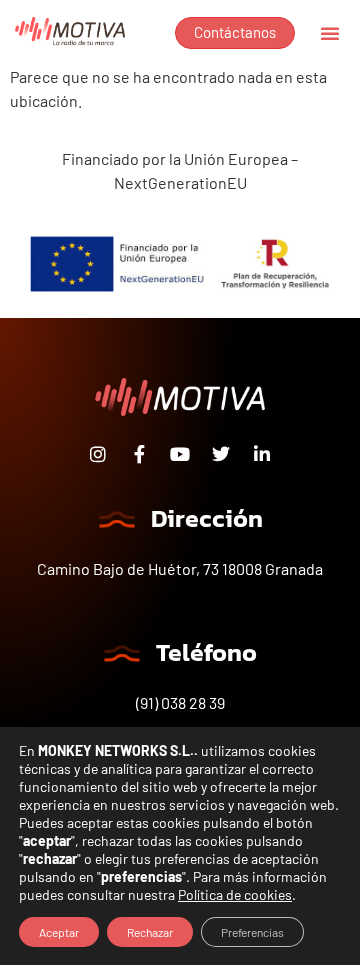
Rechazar (150, 932)
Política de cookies (235, 894)
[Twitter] (221, 454)
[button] (330, 33)
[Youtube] (180, 454)
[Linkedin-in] (262, 454)
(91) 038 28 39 (180, 702)
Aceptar (59, 932)
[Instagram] (98, 454)
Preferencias (252, 932)
